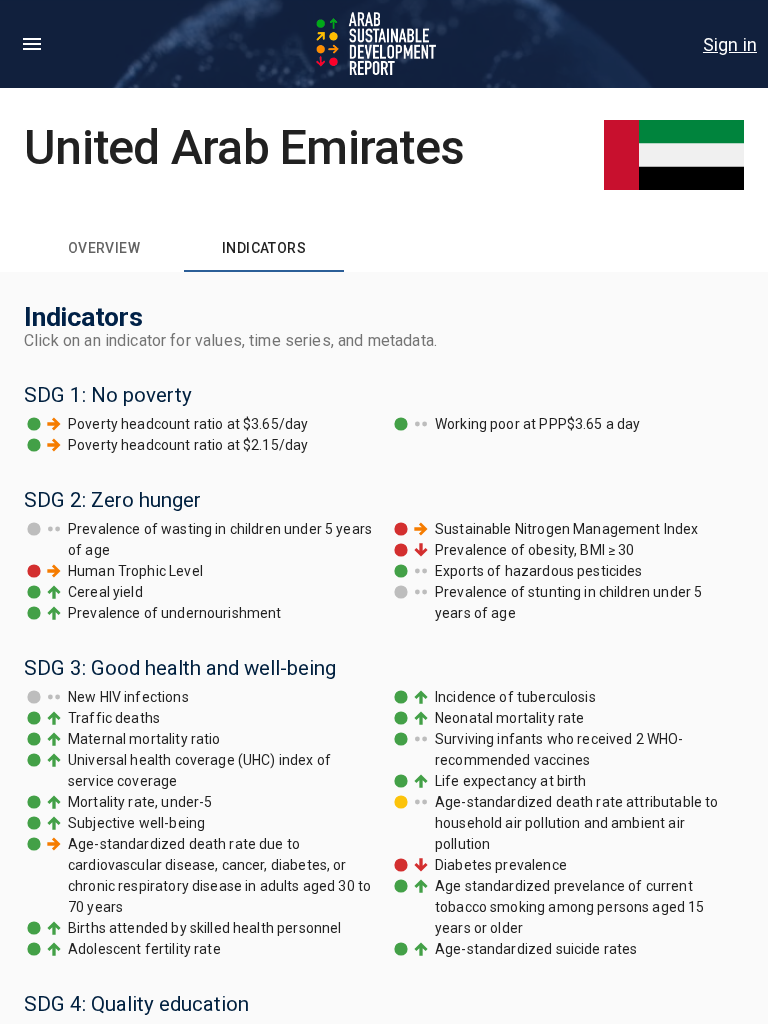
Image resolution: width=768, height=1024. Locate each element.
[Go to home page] (378, 44)
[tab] (104, 248)
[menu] (32, 44)
